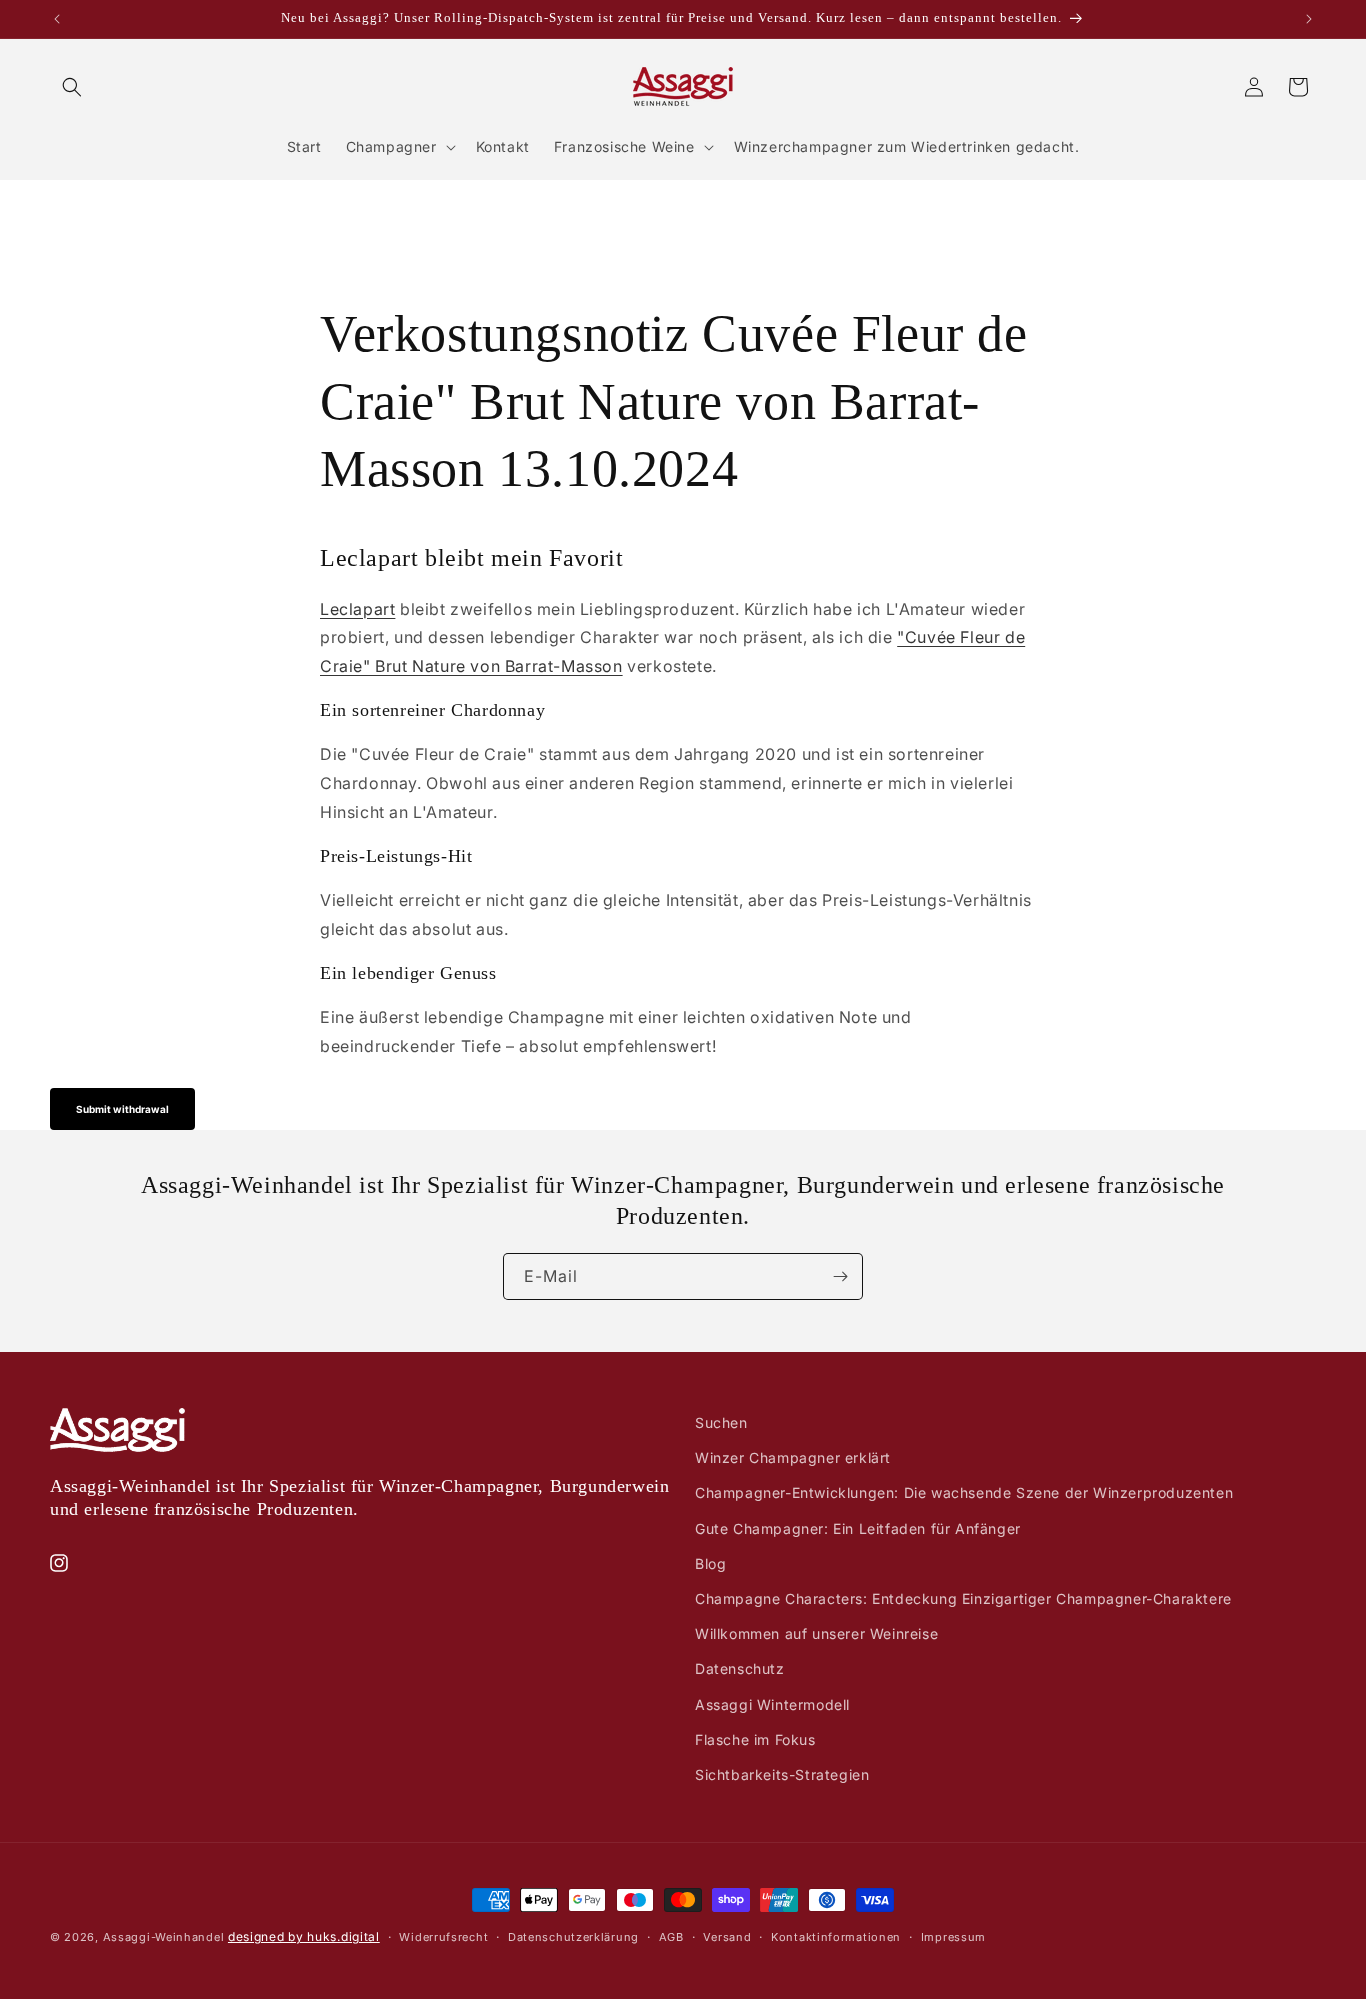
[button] (72, 87)
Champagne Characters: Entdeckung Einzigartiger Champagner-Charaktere (963, 1597)
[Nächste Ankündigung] (1309, 19)
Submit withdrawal (122, 1109)
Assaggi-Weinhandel (164, 1937)
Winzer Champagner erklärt (793, 1457)
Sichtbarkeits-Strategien (782, 1773)
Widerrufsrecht (443, 1936)
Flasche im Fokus (755, 1738)
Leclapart (357, 608)
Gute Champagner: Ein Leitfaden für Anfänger (858, 1527)
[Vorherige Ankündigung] (57, 19)
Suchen (721, 1422)
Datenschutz (740, 1668)
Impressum (953, 1936)
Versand (727, 1936)
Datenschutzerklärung (573, 1936)
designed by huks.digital (304, 1936)
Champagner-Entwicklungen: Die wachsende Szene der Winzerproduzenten (964, 1492)
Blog (710, 1562)
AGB (671, 1936)
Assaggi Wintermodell (772, 1703)
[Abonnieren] (840, 1276)
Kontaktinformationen (836, 1936)
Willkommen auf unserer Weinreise (816, 1633)
